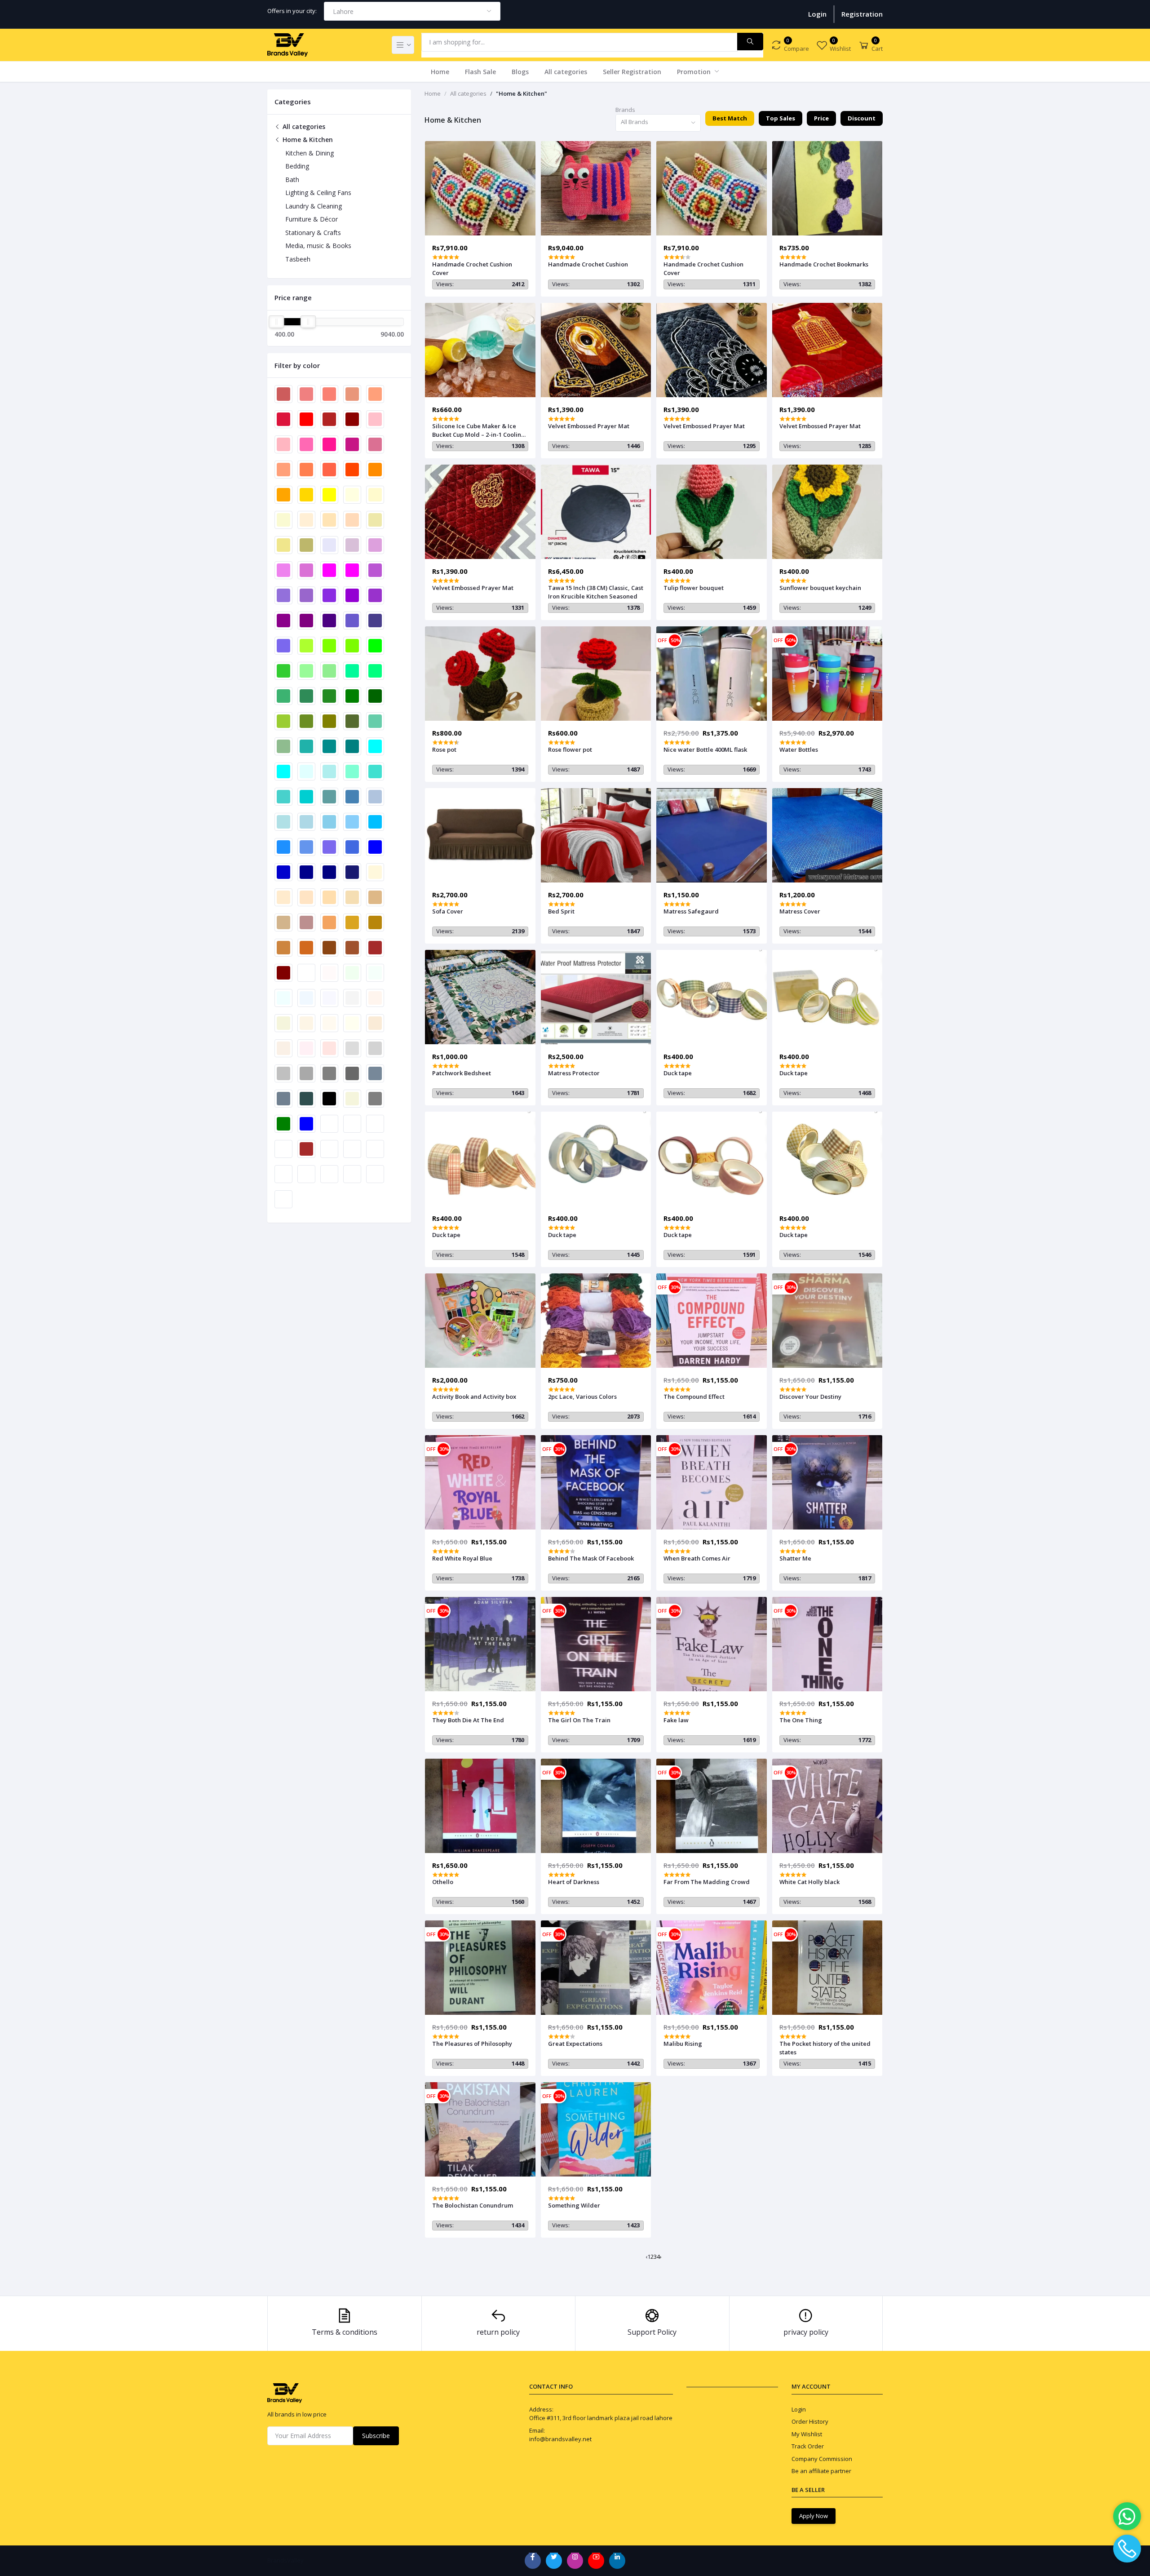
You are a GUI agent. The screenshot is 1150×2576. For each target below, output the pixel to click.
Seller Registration (632, 72)
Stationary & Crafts (313, 233)
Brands (625, 110)
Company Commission (822, 2459)
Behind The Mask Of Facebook (591, 1558)
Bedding (297, 166)
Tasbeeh (298, 259)
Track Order (808, 2446)
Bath (292, 180)
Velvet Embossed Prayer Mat (589, 426)
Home (440, 72)
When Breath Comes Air (697, 1558)
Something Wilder (574, 2205)
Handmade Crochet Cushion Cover (472, 268)
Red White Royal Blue (462, 1558)
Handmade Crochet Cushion (588, 264)
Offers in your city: (292, 11)
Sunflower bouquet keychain (820, 588)
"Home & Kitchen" (522, 93)
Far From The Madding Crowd (707, 1882)
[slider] (276, 322)
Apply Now (814, 2516)
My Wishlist (807, 2434)
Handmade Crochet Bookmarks (824, 264)
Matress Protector (574, 1073)
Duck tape (678, 1073)
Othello (443, 1882)
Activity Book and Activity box (474, 1397)
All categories (566, 72)
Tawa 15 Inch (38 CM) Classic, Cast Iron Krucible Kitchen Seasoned (596, 592)
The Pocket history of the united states (825, 2048)
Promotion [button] (695, 72)
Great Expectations (575, 2044)
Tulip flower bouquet (694, 588)
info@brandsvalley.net (560, 2439)
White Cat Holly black (809, 1882)
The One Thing (801, 1720)
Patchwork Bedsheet (462, 1073)
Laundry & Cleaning (314, 206)
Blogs (520, 72)
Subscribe (376, 2436)
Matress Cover (800, 911)
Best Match (730, 118)
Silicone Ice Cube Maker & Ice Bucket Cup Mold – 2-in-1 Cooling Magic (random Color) (479, 430)
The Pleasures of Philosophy (472, 2044)
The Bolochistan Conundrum (473, 2205)
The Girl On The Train (579, 1720)
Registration (862, 14)
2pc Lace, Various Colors (582, 1397)
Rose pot (444, 749)
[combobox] (412, 11)
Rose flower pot (570, 749)
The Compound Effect (694, 1397)
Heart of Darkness (574, 1882)
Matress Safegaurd (691, 911)
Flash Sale (480, 72)
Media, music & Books (318, 246)
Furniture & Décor (312, 219)
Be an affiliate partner (821, 2471)
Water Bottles (799, 749)
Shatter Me (795, 1558)
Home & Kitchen (307, 140)
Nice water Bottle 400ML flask (705, 749)
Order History (810, 2421)
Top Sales (781, 118)
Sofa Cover (448, 911)
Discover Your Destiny (810, 1397)
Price (821, 118)
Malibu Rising (683, 2044)
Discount (862, 118)
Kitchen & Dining (310, 153)
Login (817, 14)
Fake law (676, 1720)
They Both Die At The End (468, 1720)
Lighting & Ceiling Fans (318, 193)
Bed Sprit (561, 911)
